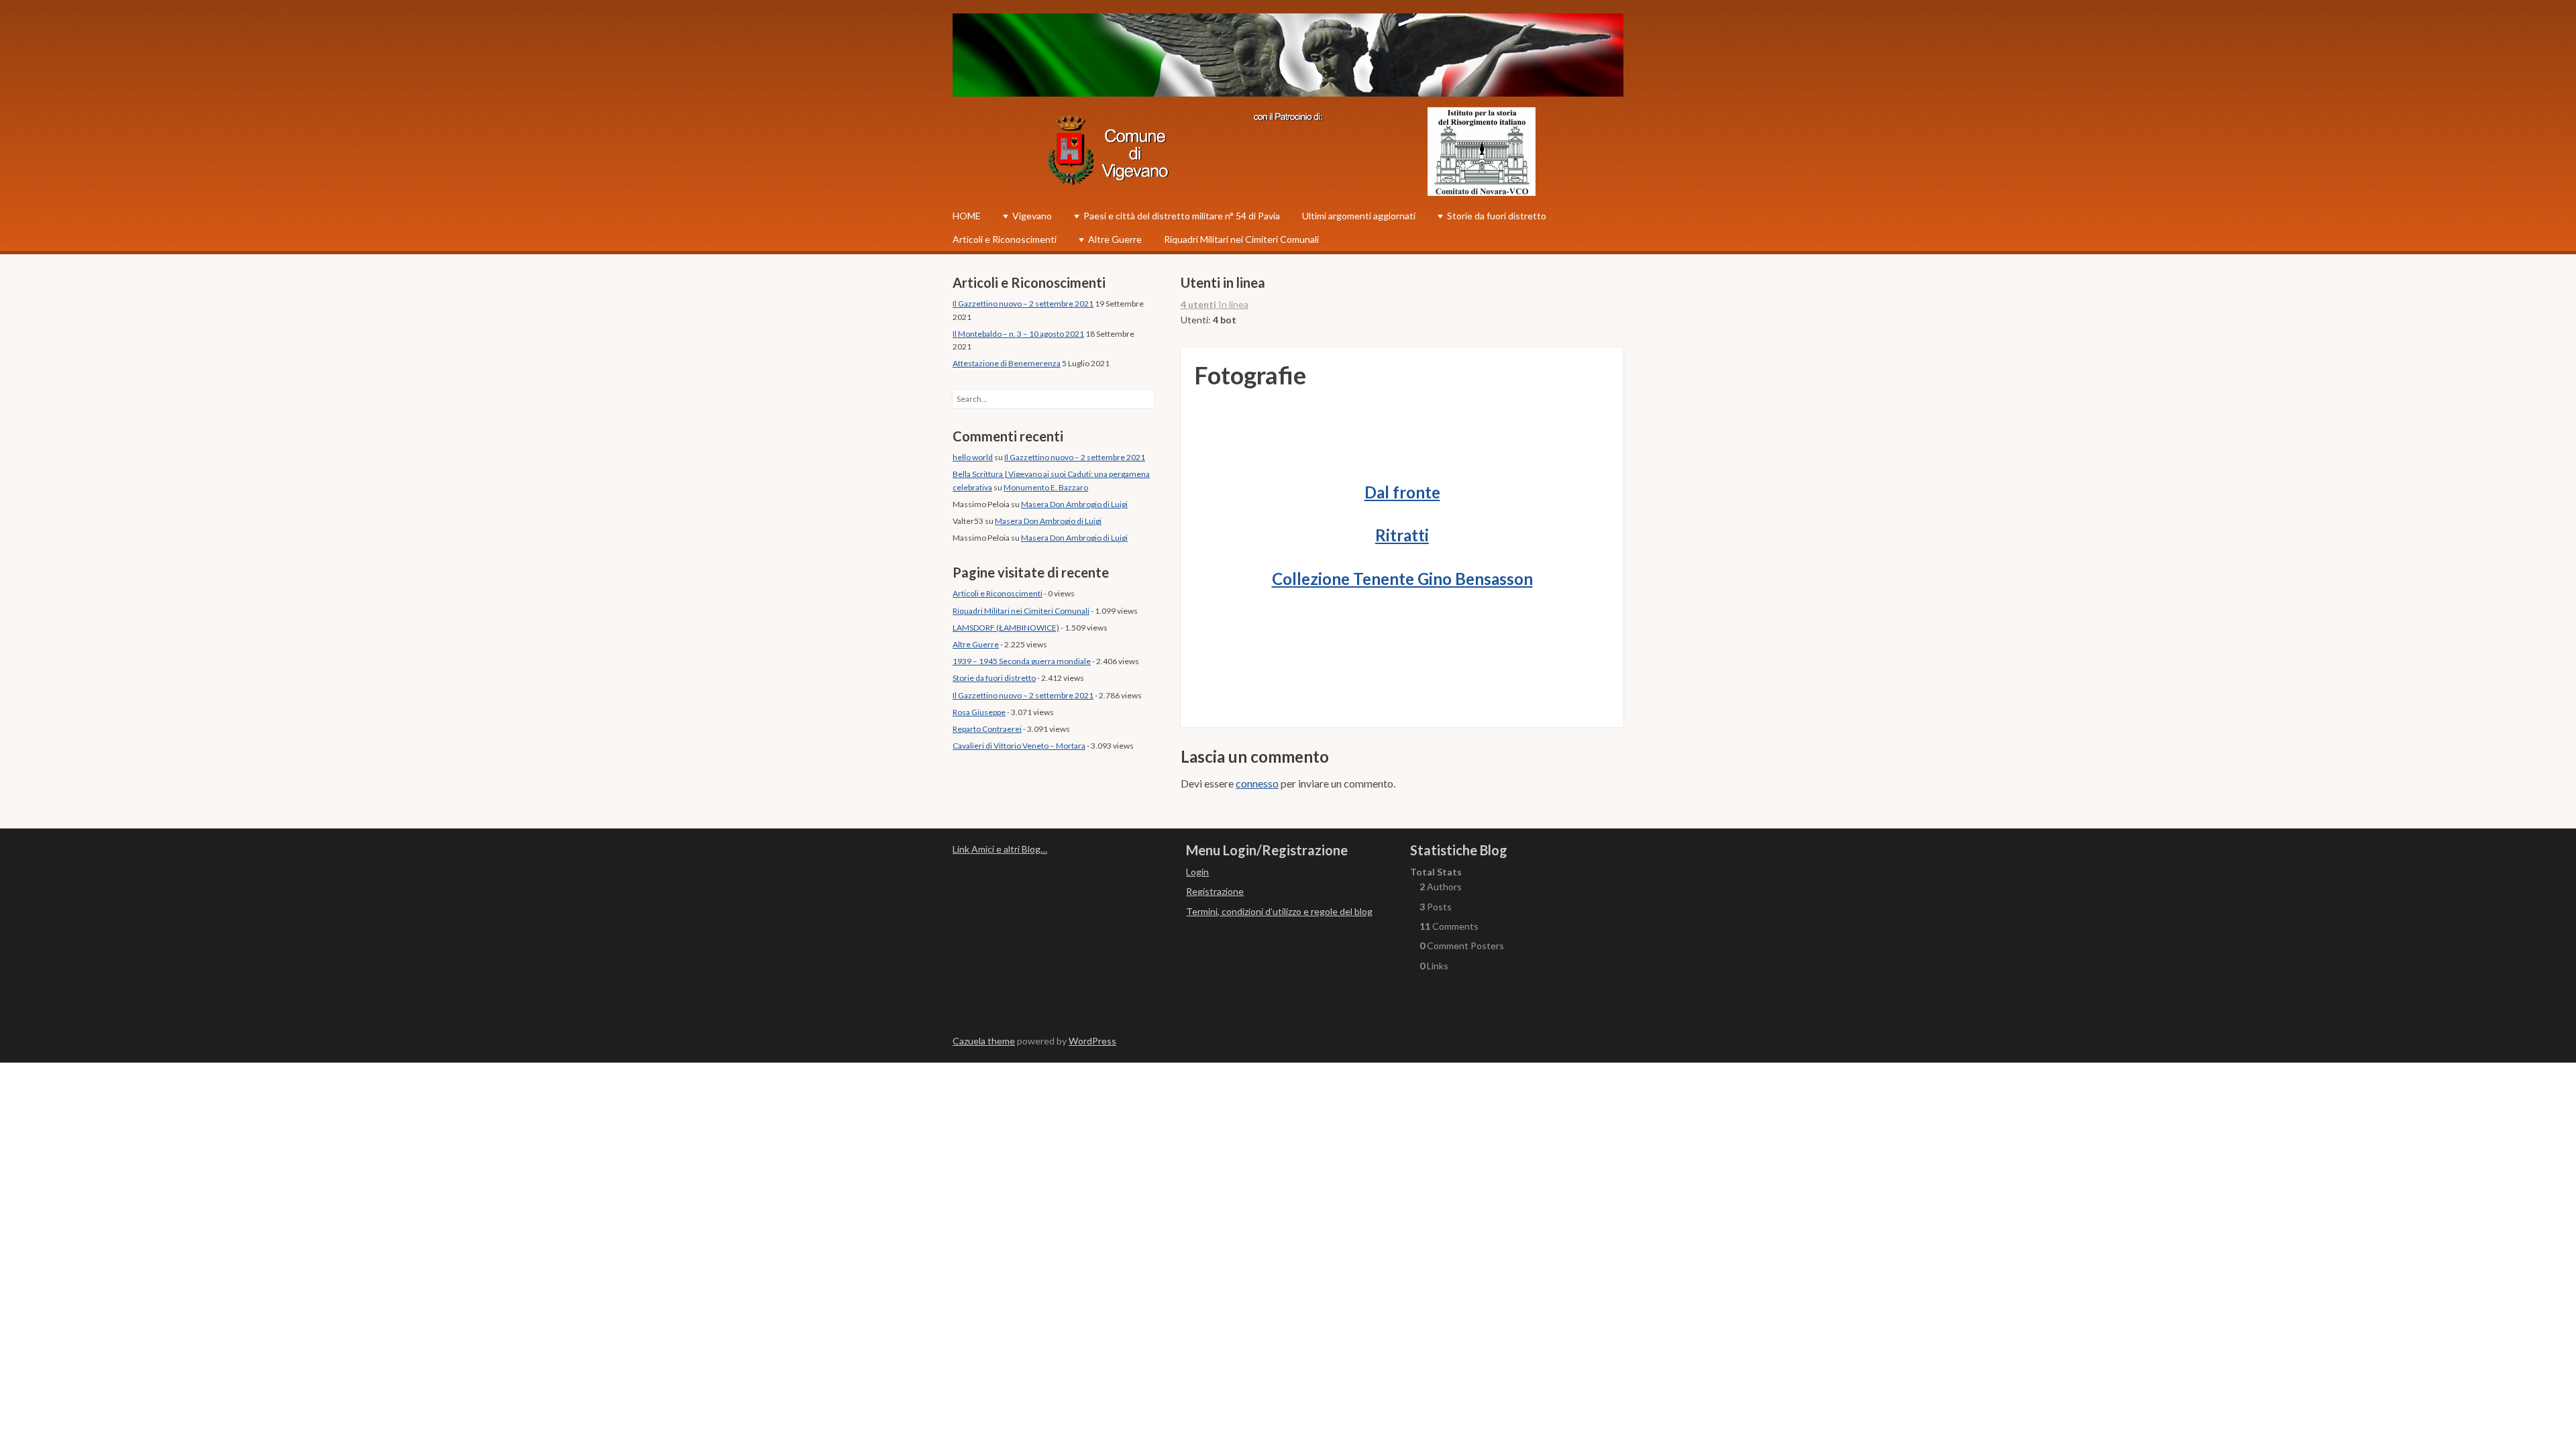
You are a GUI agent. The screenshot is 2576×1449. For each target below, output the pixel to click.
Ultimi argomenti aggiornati (1359, 216)
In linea (1215, 304)
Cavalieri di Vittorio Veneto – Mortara (1019, 746)
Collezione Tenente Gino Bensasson (1402, 579)
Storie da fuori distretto (1497, 216)
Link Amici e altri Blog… (1000, 849)
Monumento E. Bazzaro (1046, 487)
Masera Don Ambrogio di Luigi (1074, 504)
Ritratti (1402, 535)
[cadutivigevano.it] (1288, 57)
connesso (1257, 783)
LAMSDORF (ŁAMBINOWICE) (1006, 628)
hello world (973, 457)
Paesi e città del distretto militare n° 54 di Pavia (1182, 216)
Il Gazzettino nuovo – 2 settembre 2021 (1023, 304)
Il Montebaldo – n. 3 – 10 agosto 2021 (1018, 334)
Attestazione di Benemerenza (1007, 363)
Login (1197, 872)
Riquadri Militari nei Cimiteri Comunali (1241, 239)
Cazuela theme (984, 1041)
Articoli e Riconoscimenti (1005, 239)
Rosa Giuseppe (979, 712)
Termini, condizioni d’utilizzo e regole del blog (1279, 911)
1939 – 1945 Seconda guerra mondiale (1022, 661)
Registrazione (1215, 891)
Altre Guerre (1115, 239)
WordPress (1092, 1041)
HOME (967, 216)
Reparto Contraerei (987, 729)
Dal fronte (1402, 492)
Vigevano (1032, 216)
